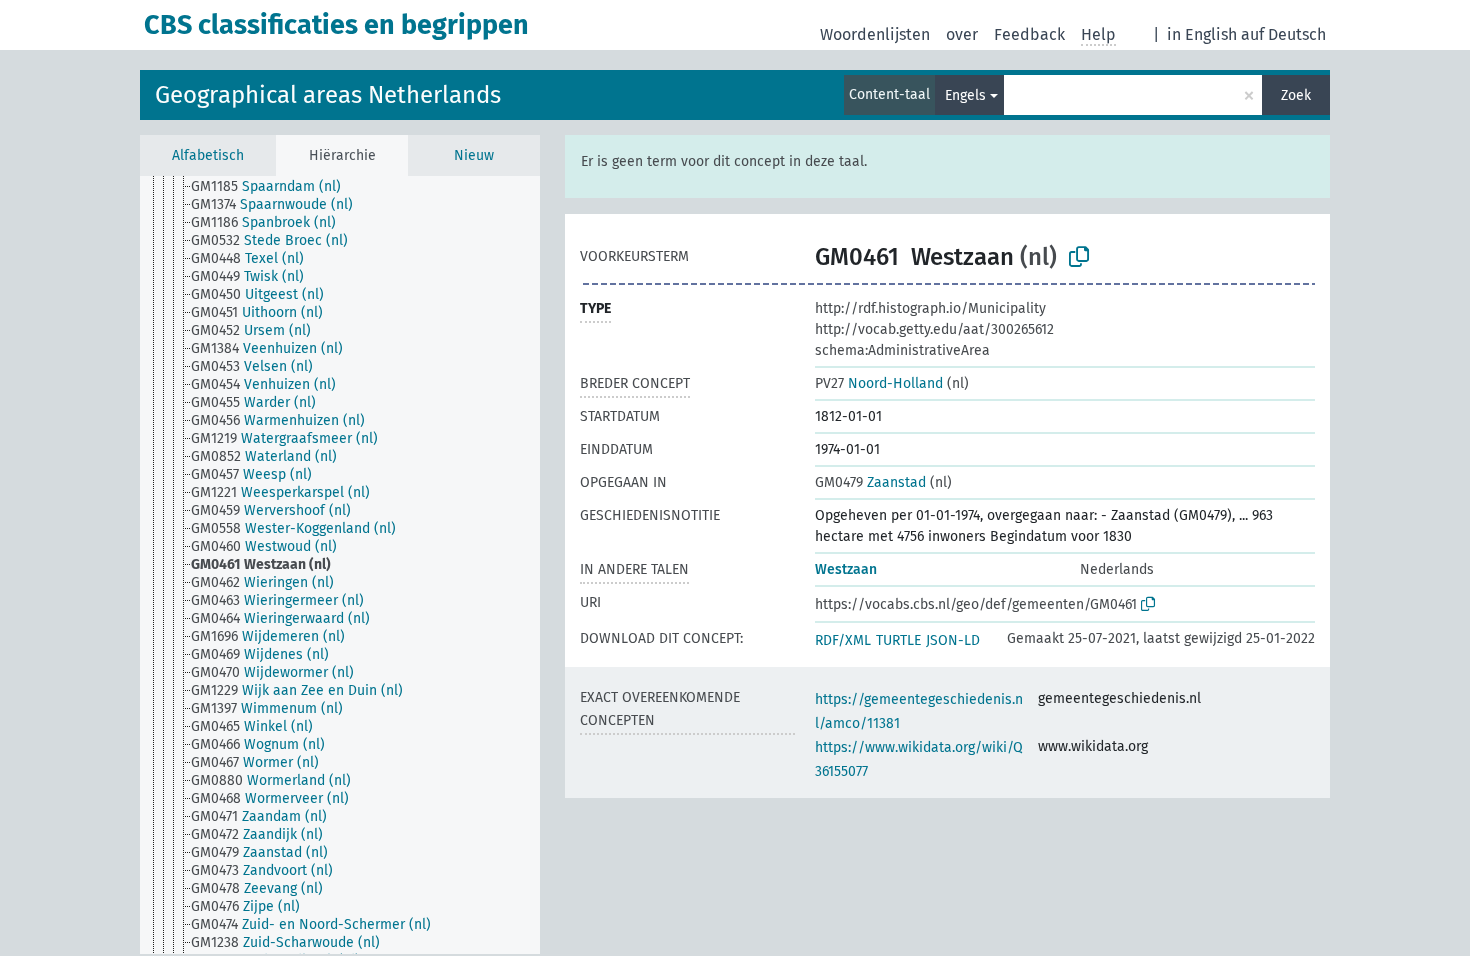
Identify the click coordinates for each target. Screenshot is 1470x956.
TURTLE (898, 640)
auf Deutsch (1283, 34)
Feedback (1029, 34)
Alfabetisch (208, 155)
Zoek (1296, 95)
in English (1202, 34)
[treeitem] (274, 187)
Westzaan (846, 569)
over (962, 34)
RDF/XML (843, 640)
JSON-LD (953, 640)
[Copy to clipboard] (1079, 257)
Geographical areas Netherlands (328, 95)
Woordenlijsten (875, 34)
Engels (965, 95)
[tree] (340, 565)
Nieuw (474, 155)
